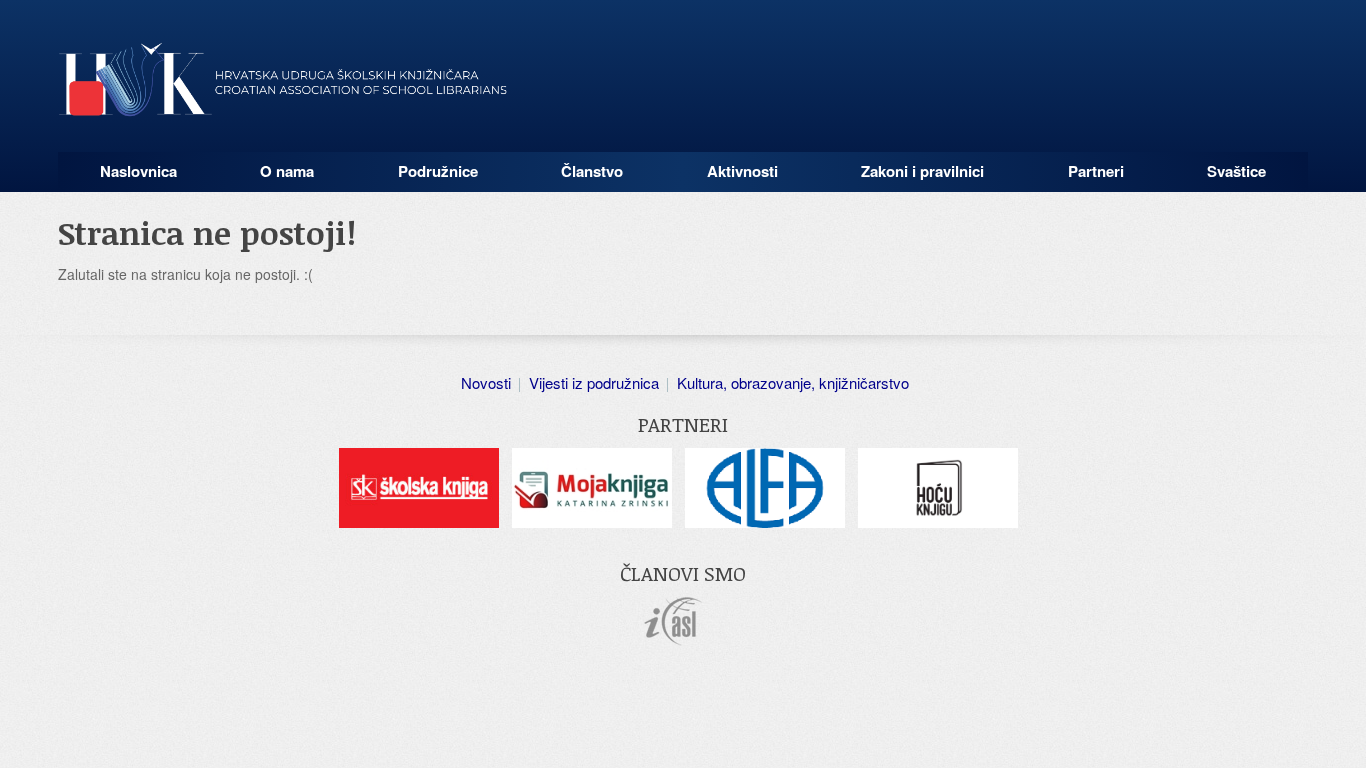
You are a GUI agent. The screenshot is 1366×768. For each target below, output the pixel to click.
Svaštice (1236, 171)
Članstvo (592, 171)
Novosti (486, 382)
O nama (287, 171)
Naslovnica (138, 171)
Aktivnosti (742, 171)
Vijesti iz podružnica (594, 382)
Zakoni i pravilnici (922, 171)
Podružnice (438, 171)
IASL (673, 622)
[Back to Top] (1341, 733)
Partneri (1096, 171)
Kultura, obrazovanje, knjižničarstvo (793, 382)
